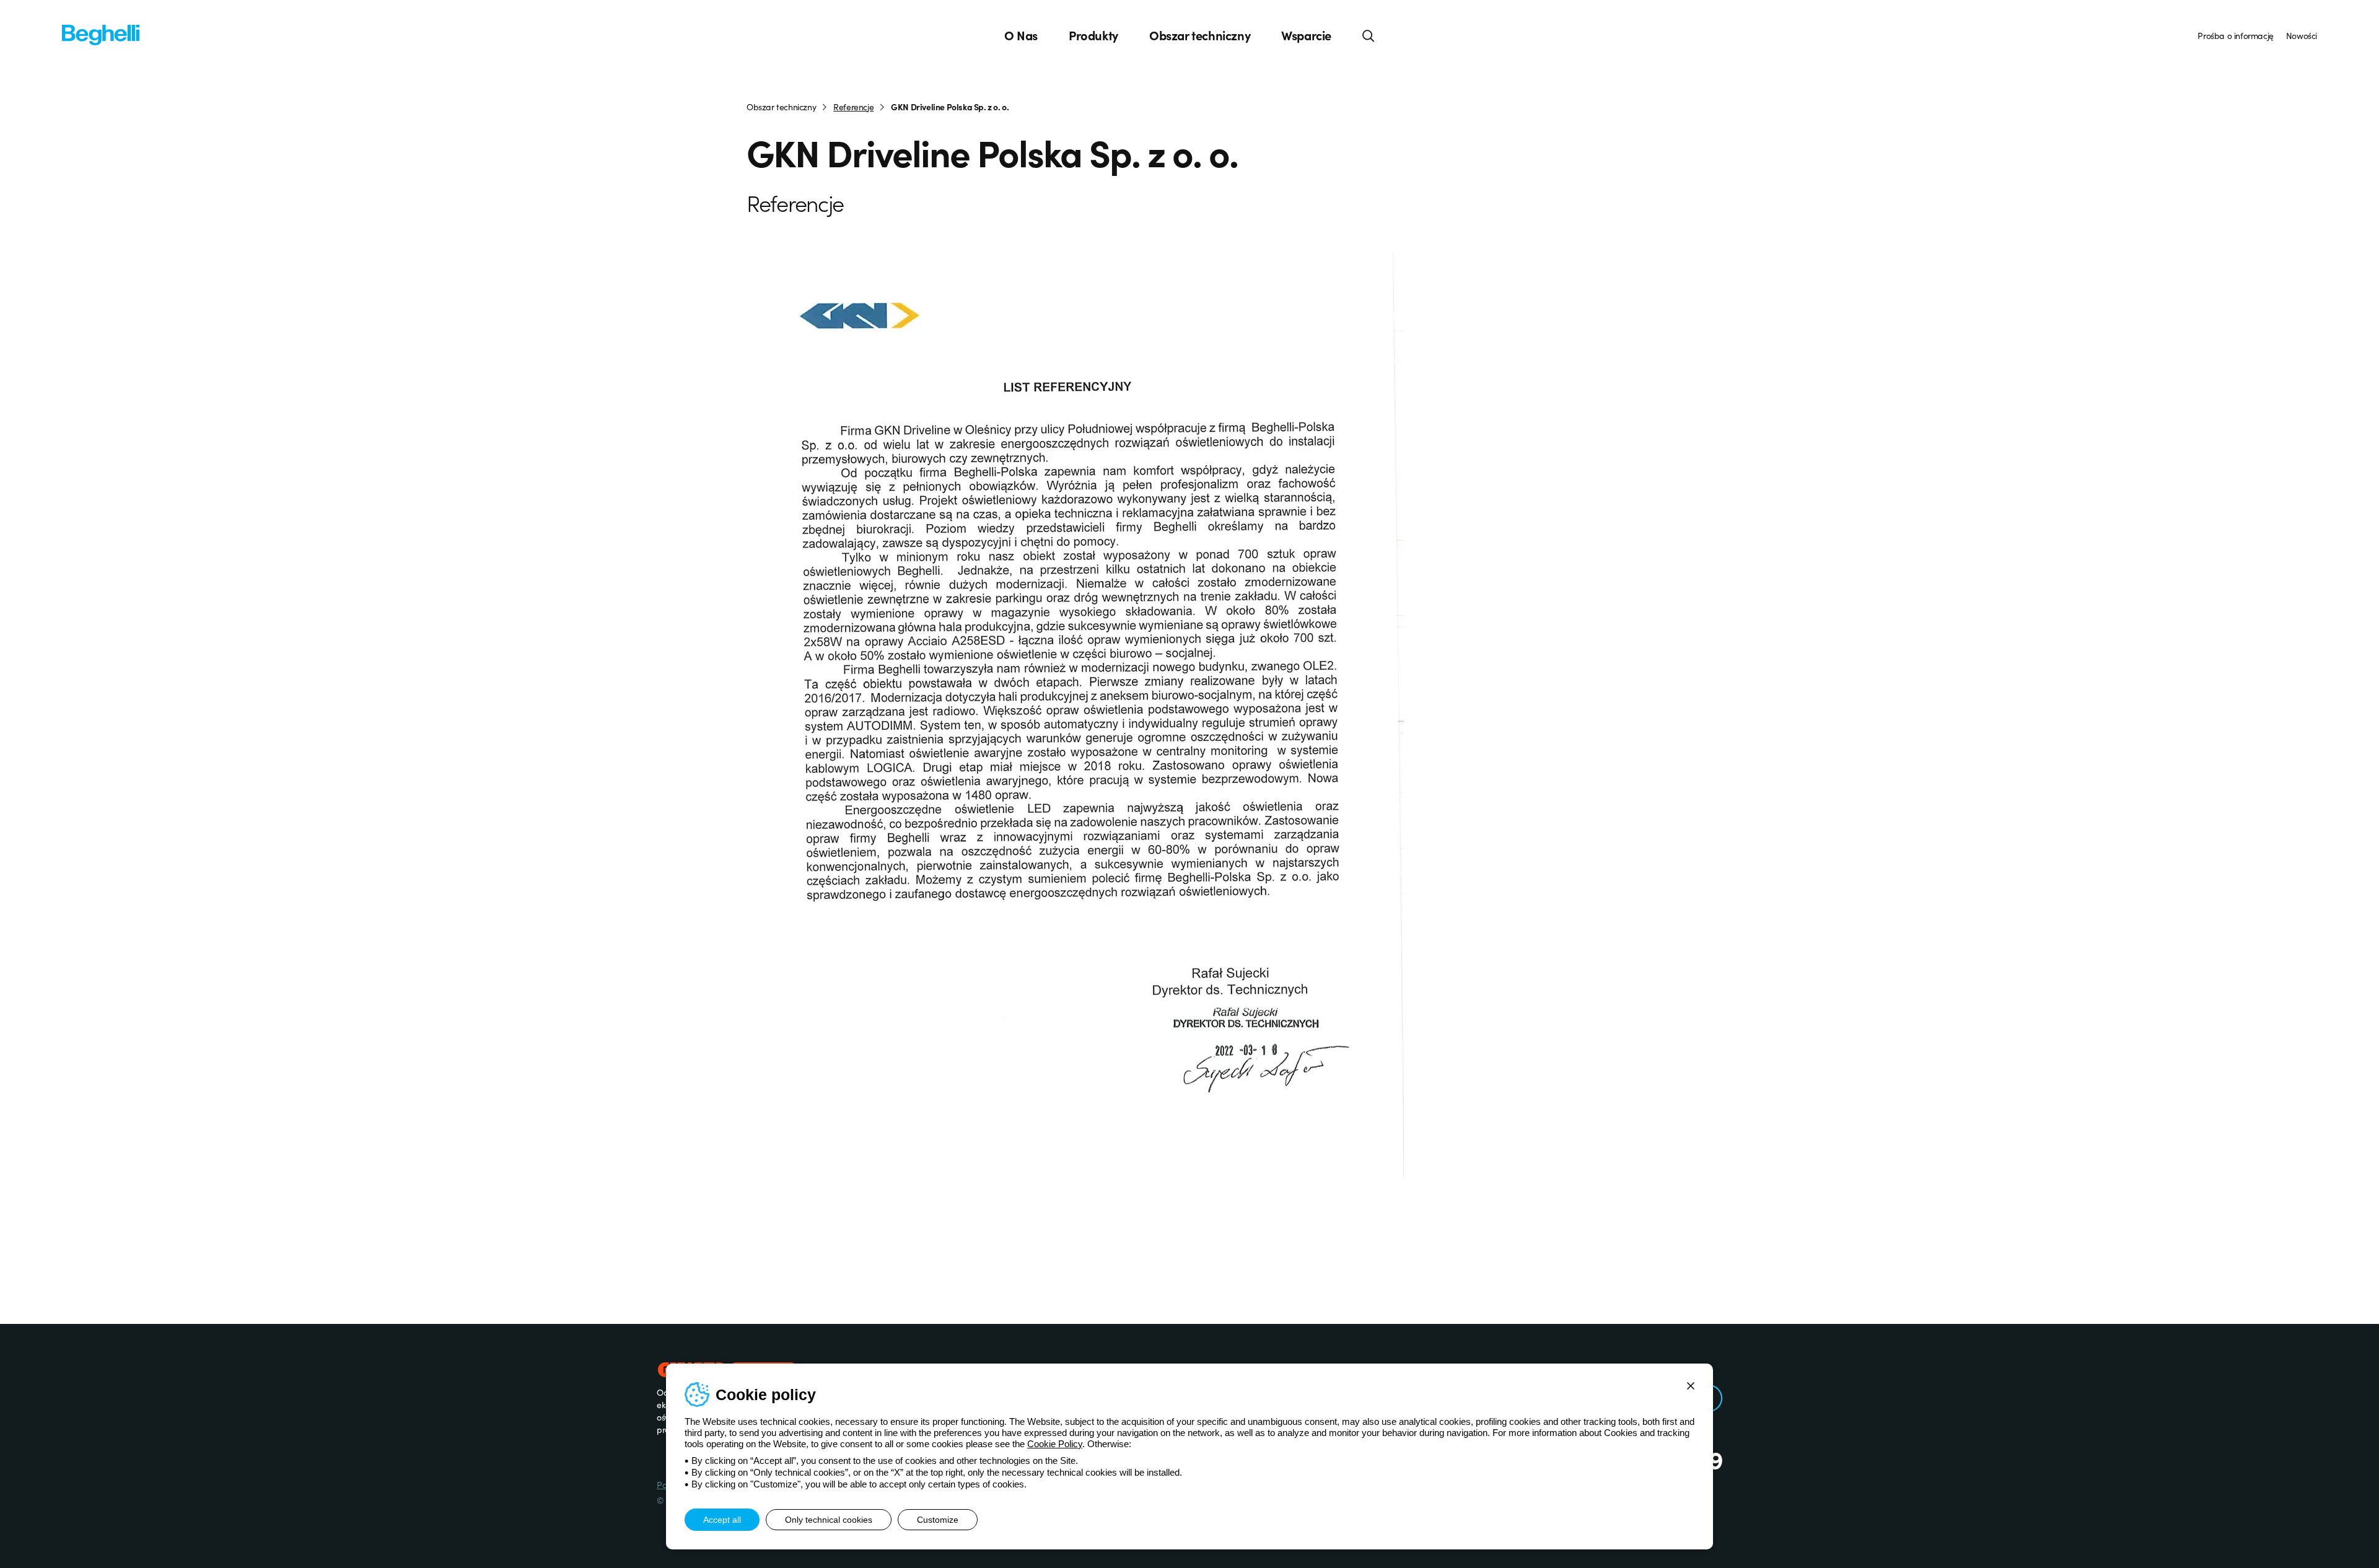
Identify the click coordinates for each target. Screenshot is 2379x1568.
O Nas (1021, 35)
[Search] (1369, 35)
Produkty (1093, 35)
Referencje (853, 107)
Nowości (2302, 35)
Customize (938, 1520)
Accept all (722, 1520)
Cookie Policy (1055, 1444)
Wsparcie (1306, 35)
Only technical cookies (829, 1520)
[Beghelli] (101, 34)
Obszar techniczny (1200, 35)
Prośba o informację (2235, 35)
